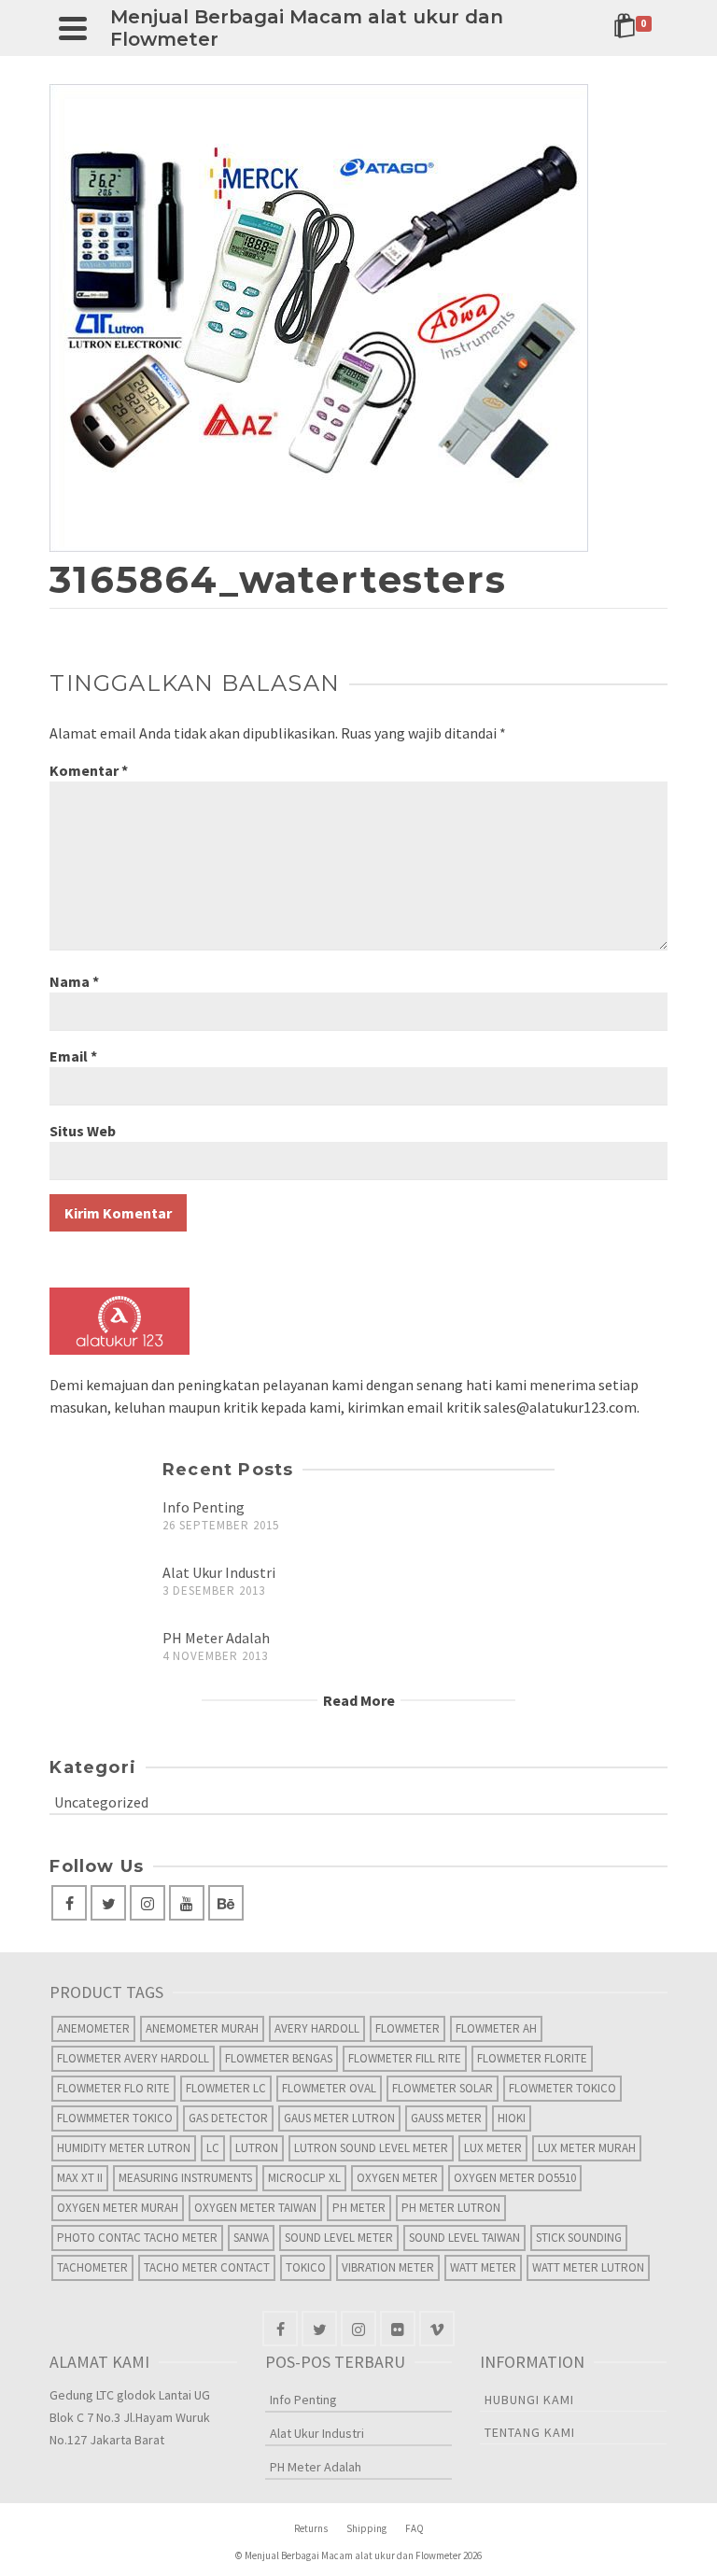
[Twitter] (108, 1903)
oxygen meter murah (118, 2208)
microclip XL (304, 2178)
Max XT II (80, 2178)
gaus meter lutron (339, 2118)
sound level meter (339, 2238)
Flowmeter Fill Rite (405, 2058)
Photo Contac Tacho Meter (137, 2238)
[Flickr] (398, 2329)
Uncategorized (101, 1802)
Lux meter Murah (587, 2148)
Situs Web (83, 1131)
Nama (74, 981)
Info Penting (204, 1507)
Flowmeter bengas (279, 2058)
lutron (257, 2148)
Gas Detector (228, 2118)
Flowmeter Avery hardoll (133, 2058)
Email (73, 1056)
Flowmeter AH (496, 2028)
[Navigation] (73, 28)
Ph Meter (359, 2208)
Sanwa (251, 2238)
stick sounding (579, 2238)
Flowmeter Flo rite (113, 2088)
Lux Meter (493, 2148)
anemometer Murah (202, 2028)
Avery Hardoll (317, 2028)
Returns (311, 2528)
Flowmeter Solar (443, 2088)
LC (213, 2148)
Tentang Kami (530, 2432)
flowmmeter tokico (115, 2118)
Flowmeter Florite (532, 2058)
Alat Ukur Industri (219, 1572)
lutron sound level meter (371, 2148)
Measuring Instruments (185, 2178)
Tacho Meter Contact (207, 2267)
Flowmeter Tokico (562, 2088)
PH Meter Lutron (451, 2208)
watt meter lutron (588, 2267)
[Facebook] (69, 1903)
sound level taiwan (464, 2238)
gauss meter (446, 2118)
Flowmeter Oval (329, 2088)
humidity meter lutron (124, 2148)
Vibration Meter (388, 2267)
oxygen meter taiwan (255, 2208)
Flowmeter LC (226, 2088)
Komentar (89, 770)
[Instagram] (148, 1903)
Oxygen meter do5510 (515, 2178)
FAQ (415, 2528)
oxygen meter (397, 2178)
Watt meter (483, 2267)
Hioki (512, 2118)
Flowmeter (408, 2028)
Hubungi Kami (529, 2400)
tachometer (92, 2267)
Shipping (366, 2528)
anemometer (93, 2028)
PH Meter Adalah (216, 1638)
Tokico (306, 2267)
